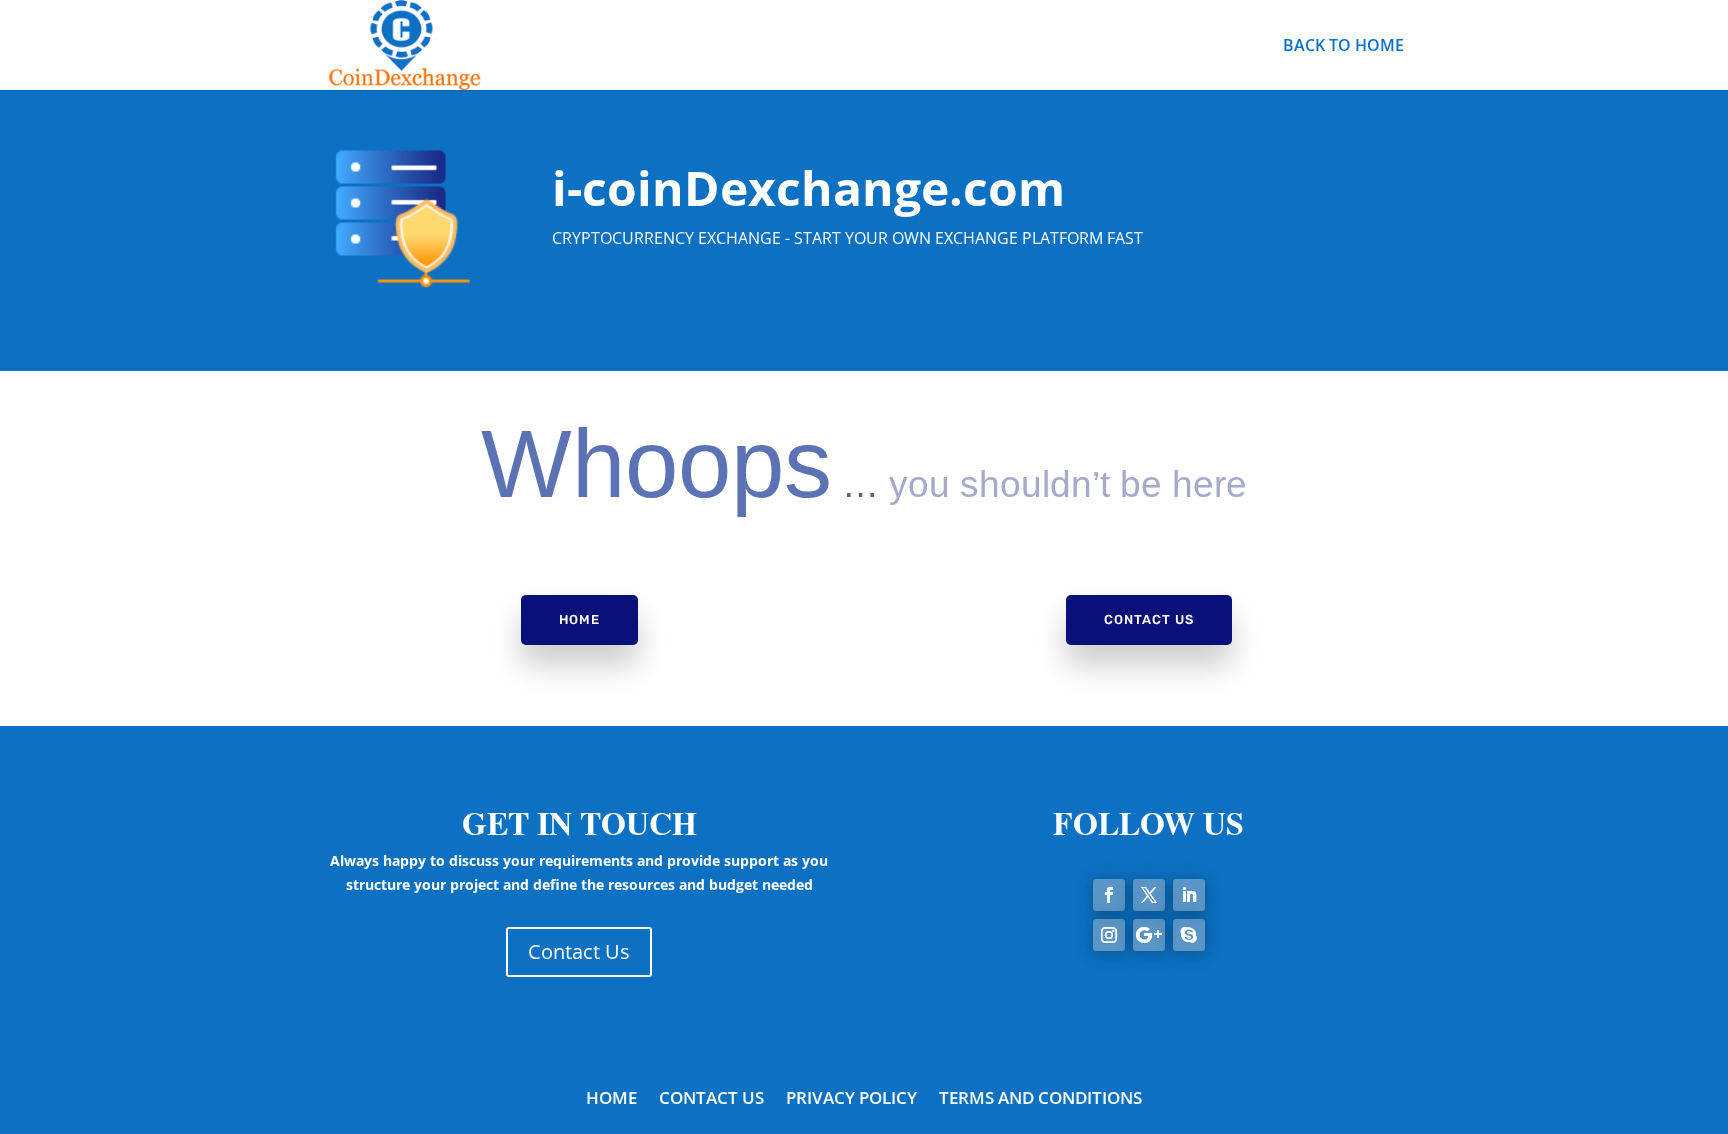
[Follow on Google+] (1149, 935)
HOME (611, 1100)
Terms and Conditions (1040, 1100)
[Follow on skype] (1189, 935)
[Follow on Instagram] (1109, 935)
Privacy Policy (851, 1100)
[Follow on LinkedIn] (1189, 895)
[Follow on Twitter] (1149, 895)
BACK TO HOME (1343, 47)
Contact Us (1149, 619)
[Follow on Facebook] (1109, 895)
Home (579, 619)
